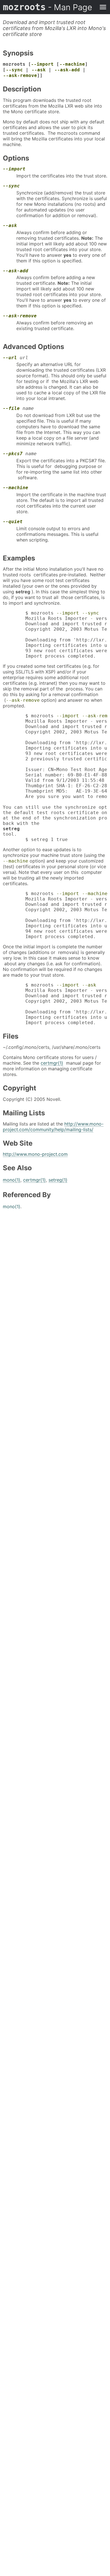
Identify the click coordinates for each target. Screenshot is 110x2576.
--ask (39, 70)
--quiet (13, 522)
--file (11, 408)
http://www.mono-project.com (35, 1154)
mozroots (48, 7)
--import (42, 64)
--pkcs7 (13, 454)
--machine (72, 64)
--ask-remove (20, 75)
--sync (14, 70)
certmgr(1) (52, 1063)
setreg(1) (58, 1180)
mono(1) (12, 1180)
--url (10, 358)
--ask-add (67, 70)
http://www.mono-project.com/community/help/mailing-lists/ (53, 1127)
